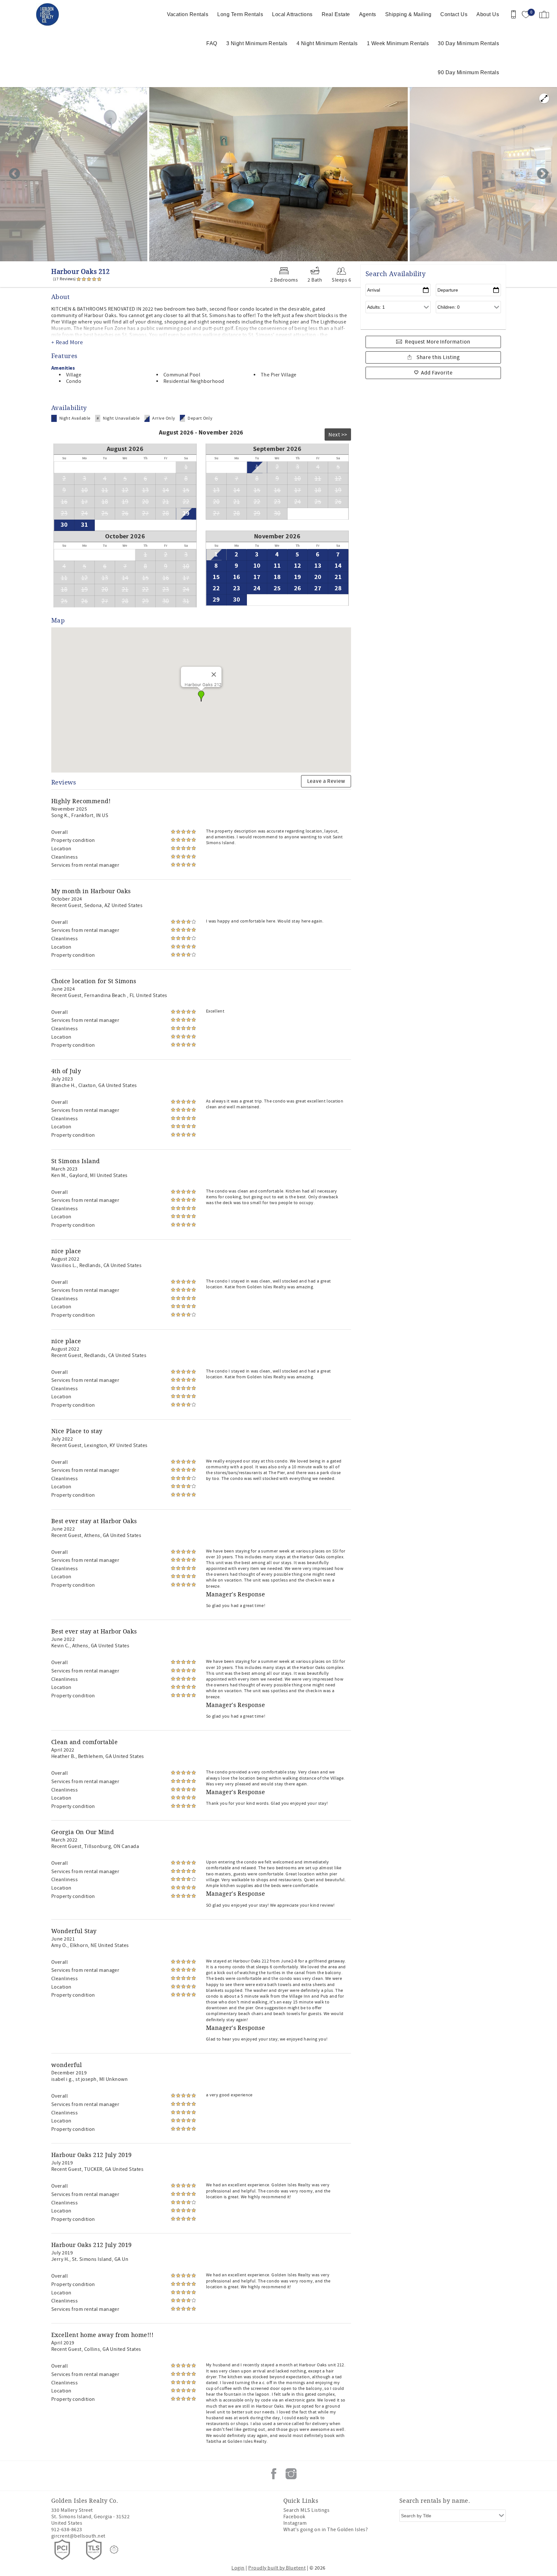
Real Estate (336, 14)
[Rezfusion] (114, 2550)
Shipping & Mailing (408, 14)
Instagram (291, 2474)
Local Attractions (292, 14)
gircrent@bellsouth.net (78, 2536)
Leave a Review (326, 781)
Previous (15, 174)
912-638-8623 (67, 2530)
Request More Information (437, 342)
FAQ (212, 43)
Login (238, 2568)
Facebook (274, 2474)
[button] (201, 696)
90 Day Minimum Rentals (468, 72)
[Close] (214, 674)
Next (542, 174)
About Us (488, 14)
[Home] (49, 15)
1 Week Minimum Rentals (398, 43)
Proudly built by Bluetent (277, 2568)
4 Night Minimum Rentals (327, 43)
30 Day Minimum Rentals (468, 43)
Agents (368, 14)
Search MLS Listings (306, 2510)
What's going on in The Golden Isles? (326, 2530)
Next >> (338, 435)
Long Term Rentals (240, 14)
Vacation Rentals (188, 14)
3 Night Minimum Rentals (257, 43)
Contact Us (454, 14)
